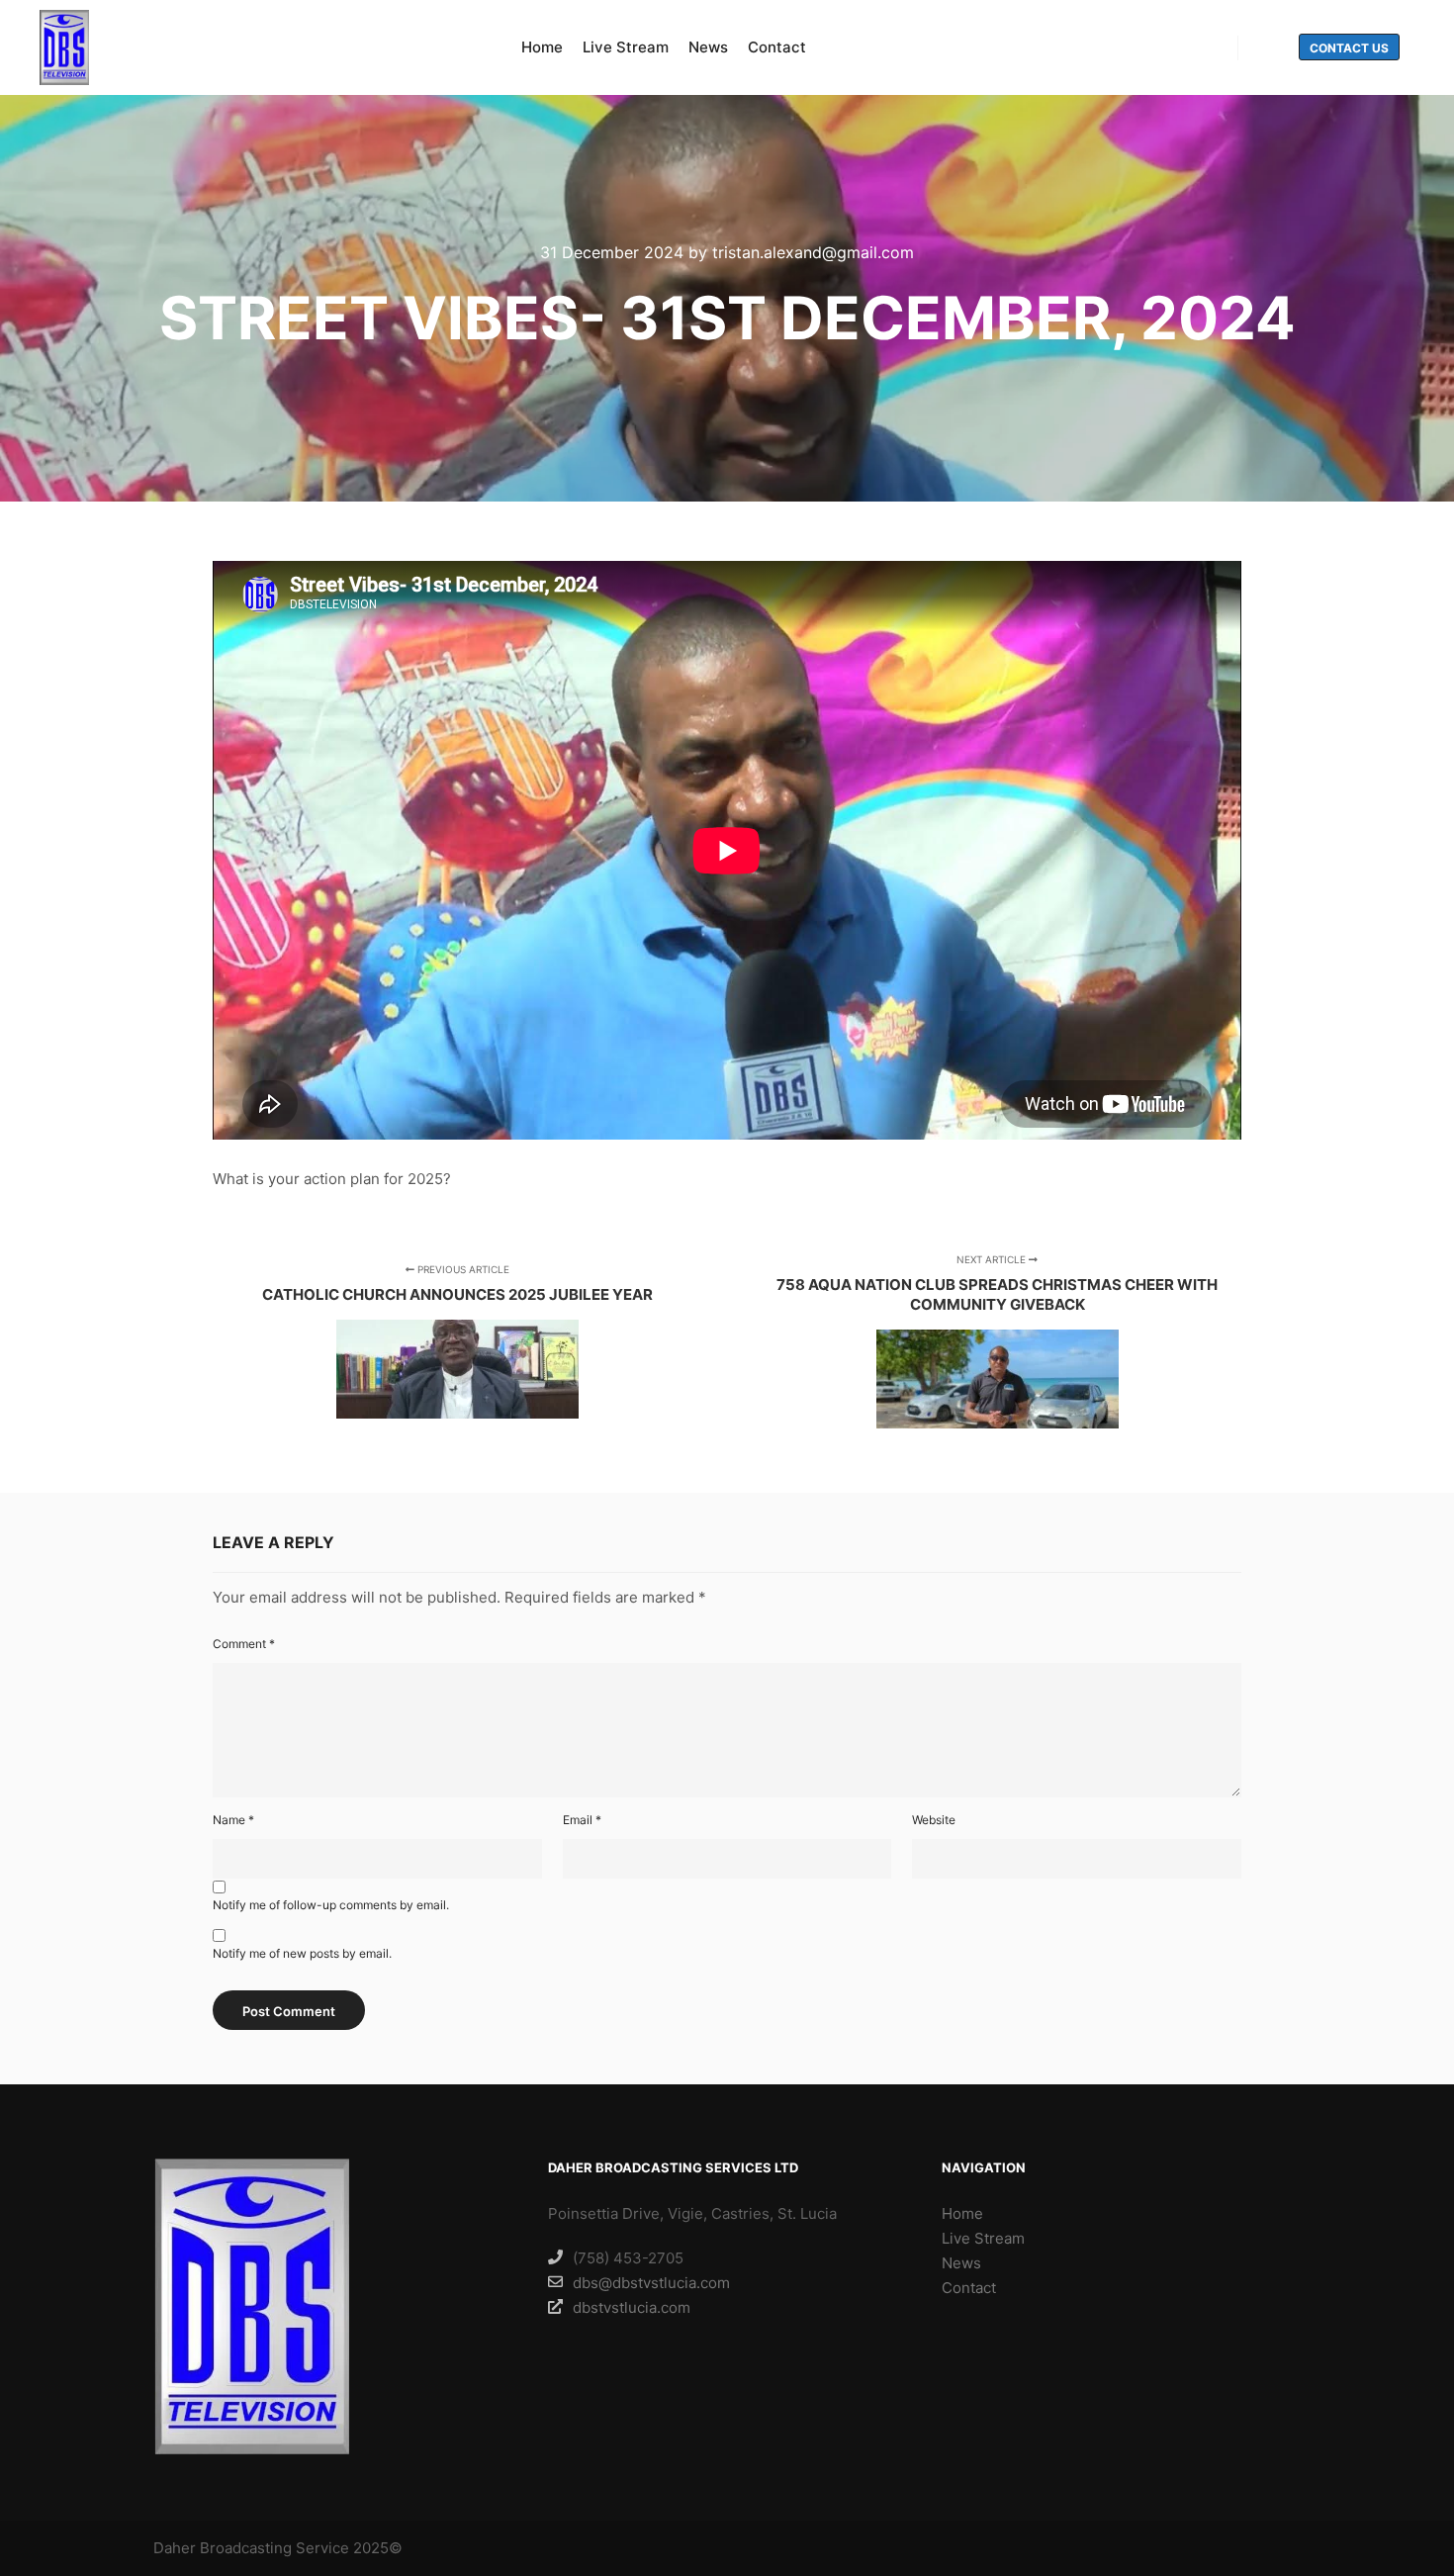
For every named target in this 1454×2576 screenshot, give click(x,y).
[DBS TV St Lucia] (64, 47)
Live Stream (983, 2238)
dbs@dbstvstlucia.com (651, 2283)
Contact (969, 2288)
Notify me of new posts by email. (302, 1953)
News (961, 2263)
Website (934, 1820)
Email (582, 1820)
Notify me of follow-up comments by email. (331, 1905)
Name (233, 1820)
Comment (244, 1644)
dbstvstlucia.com (632, 2307)
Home (962, 2213)
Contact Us (1349, 48)
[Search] (1271, 48)
